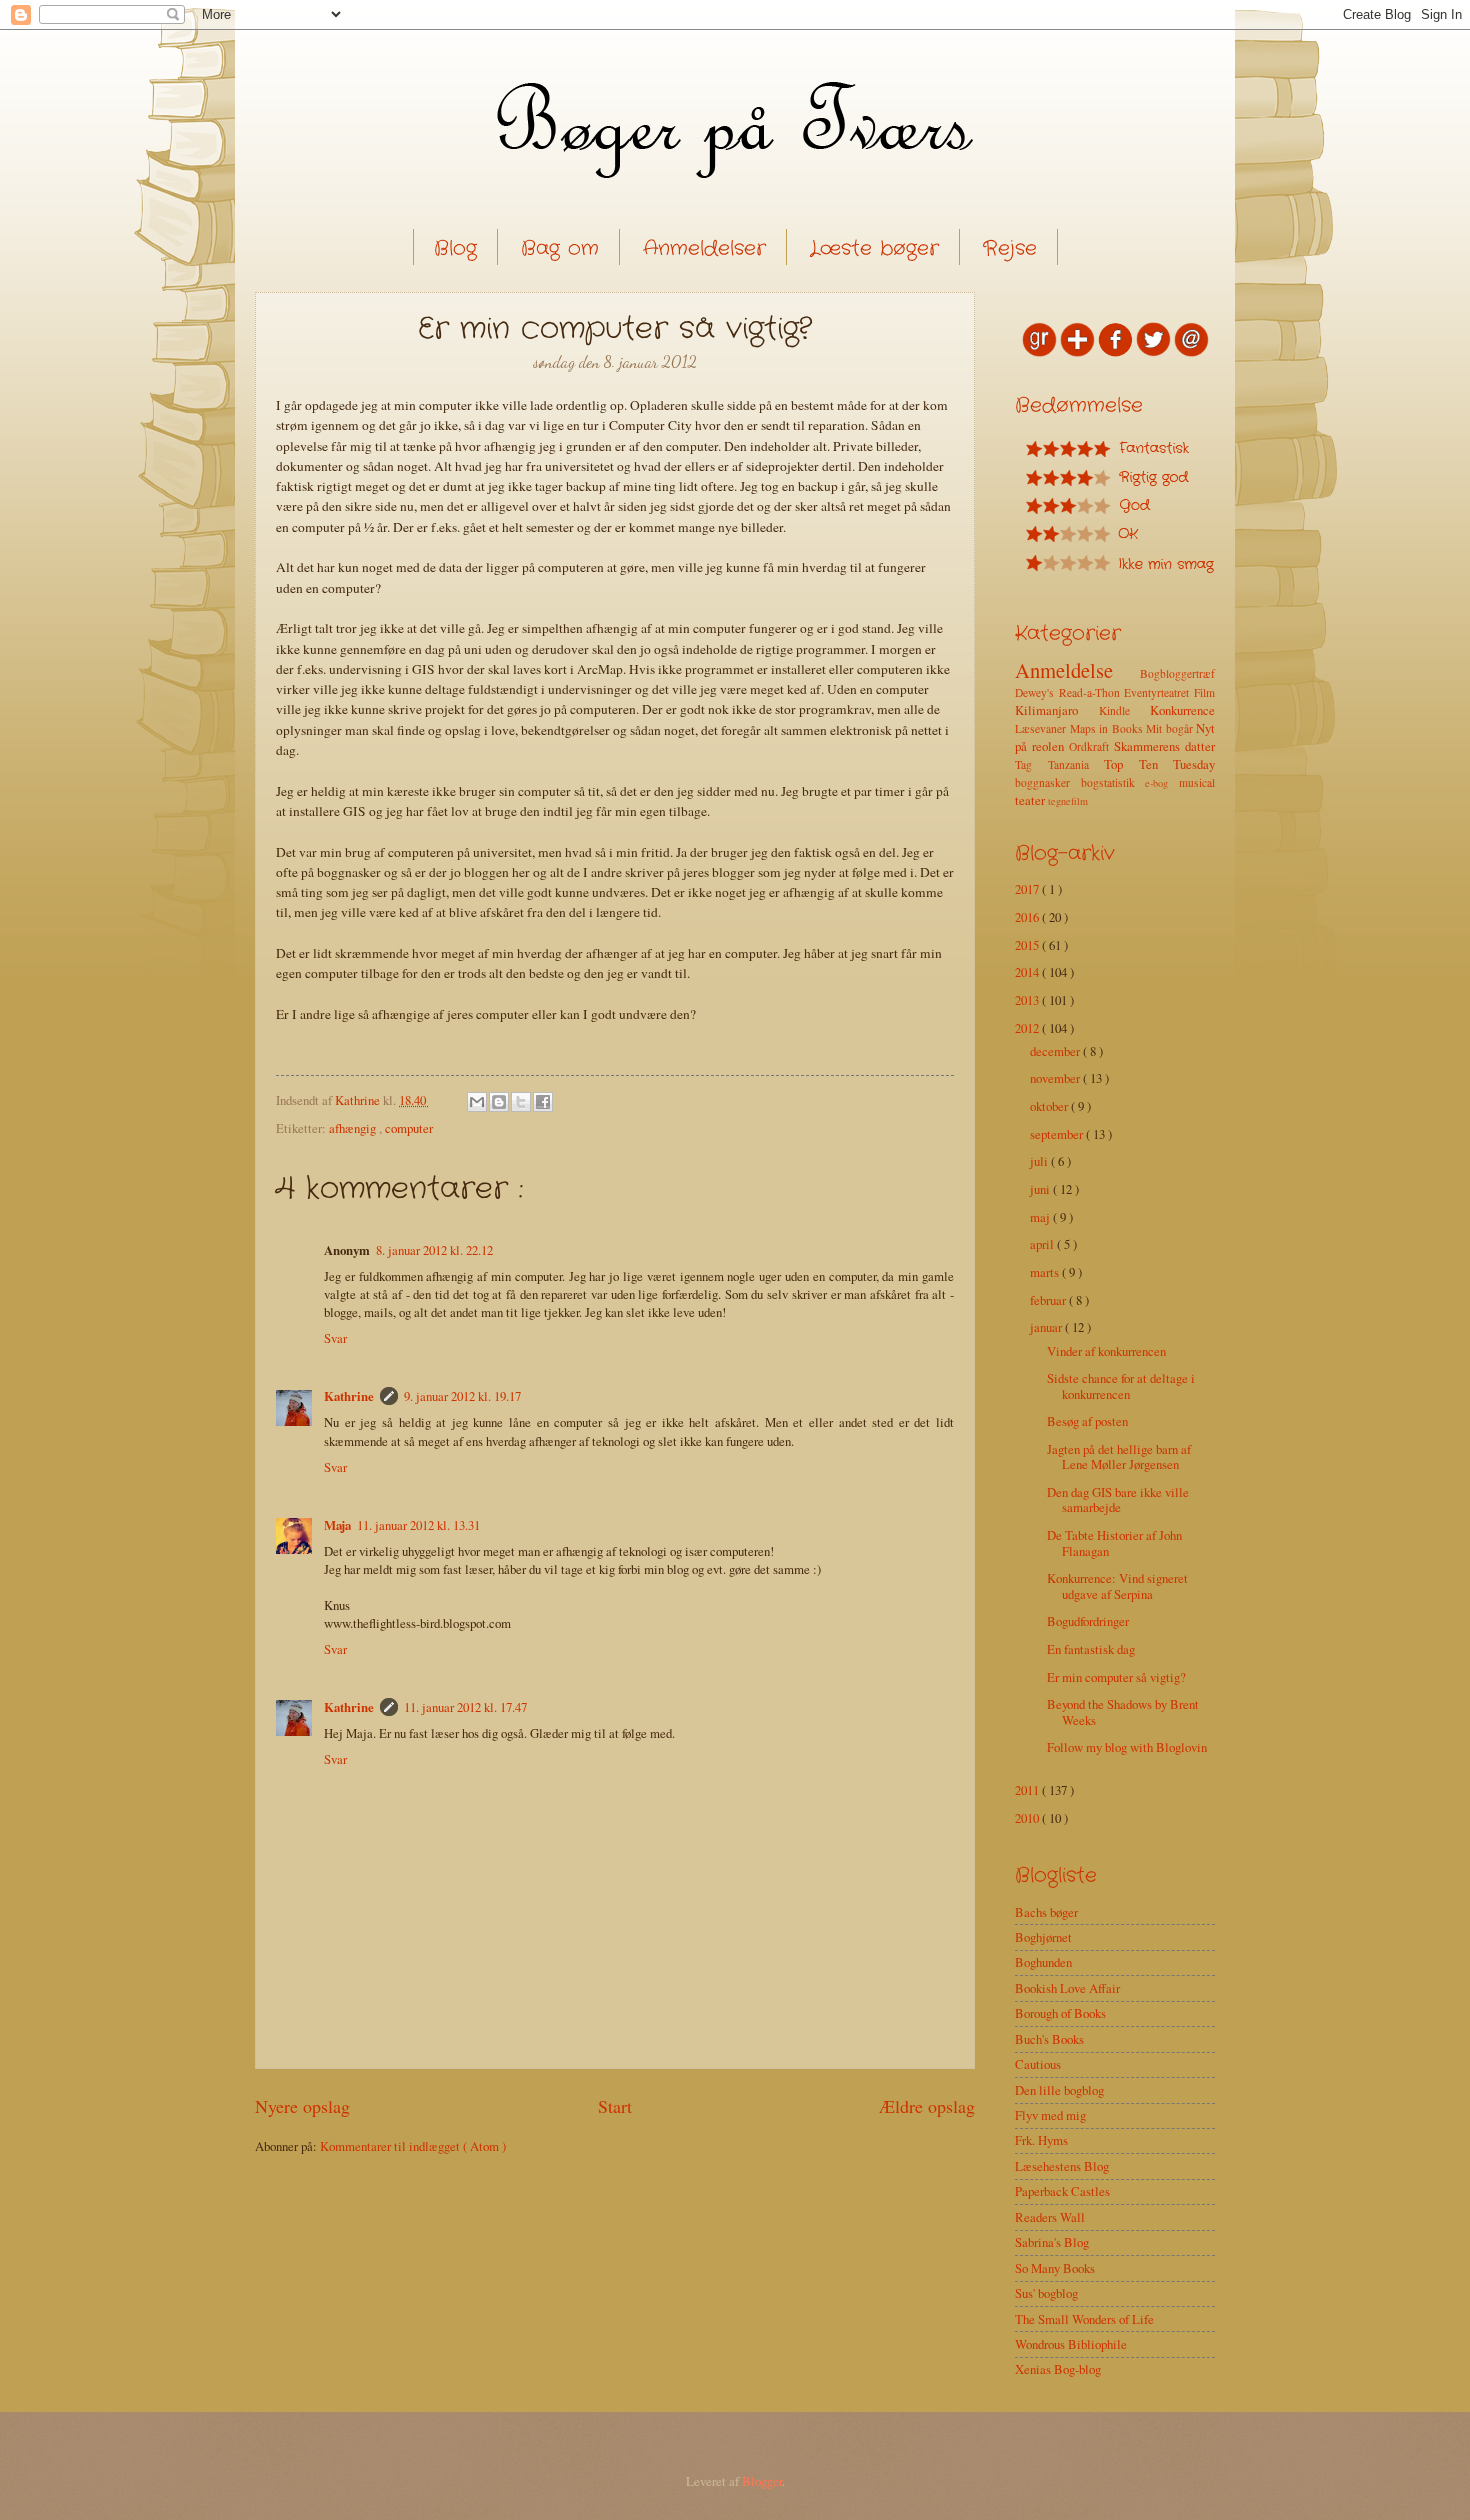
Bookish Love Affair (1067, 1988)
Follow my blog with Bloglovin (1127, 1747)
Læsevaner (1042, 728)
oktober (1050, 1106)
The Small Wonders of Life (1084, 2319)
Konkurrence (1182, 710)
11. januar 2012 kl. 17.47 (465, 1707)
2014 (1028, 972)
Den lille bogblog (1059, 2090)
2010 (1028, 1818)
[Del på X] (521, 1102)
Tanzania (1076, 764)
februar (1049, 1300)
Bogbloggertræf (1177, 673)
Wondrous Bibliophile (1071, 2344)
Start (615, 2106)
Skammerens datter (1164, 746)
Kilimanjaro (1057, 710)
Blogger (762, 2481)
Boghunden (1043, 1962)
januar (1047, 1327)
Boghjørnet (1043, 1937)
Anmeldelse (1077, 670)
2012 (1028, 1028)
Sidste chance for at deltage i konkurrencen (1121, 1385)
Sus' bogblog (1046, 2293)
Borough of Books (1060, 2013)
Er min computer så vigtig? (1116, 1677)
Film (1204, 692)
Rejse (1010, 248)
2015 (1028, 945)
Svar (335, 1338)
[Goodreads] (1039, 352)
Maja (337, 1525)
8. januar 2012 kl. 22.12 (434, 1250)
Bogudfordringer (1088, 1621)
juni (1041, 1189)
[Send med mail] (477, 1102)
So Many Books (1055, 2268)
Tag (1031, 764)
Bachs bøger (1046, 1912)
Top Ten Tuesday (1159, 764)
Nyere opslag (302, 2106)
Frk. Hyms (1041, 2140)
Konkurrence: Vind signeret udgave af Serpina (1117, 1585)
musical (1197, 782)
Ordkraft (1091, 746)
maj (1041, 1217)
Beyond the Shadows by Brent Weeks (1123, 1711)
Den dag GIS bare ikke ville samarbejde (1118, 1499)
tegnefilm (1068, 801)
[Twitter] (1153, 352)
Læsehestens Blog (1062, 2166)
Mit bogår (1171, 728)
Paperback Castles (1062, 2191)
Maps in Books (1108, 728)
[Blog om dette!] (499, 1102)
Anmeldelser (704, 248)
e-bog (1162, 783)
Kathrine (349, 1396)
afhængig (354, 1128)
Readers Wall (1050, 2217)
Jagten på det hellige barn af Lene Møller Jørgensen (1119, 1456)
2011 (1028, 1790)
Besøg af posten (1087, 1421)
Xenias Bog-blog (1058, 2369)
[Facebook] (1115, 352)
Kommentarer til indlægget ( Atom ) (413, 2146)
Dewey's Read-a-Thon (1069, 692)
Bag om (560, 248)
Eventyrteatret (1159, 692)
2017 (1028, 889)
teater (1031, 800)
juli (1040, 1161)
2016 (1028, 917)
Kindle (1125, 710)
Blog (455, 248)
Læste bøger (874, 248)
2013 (1028, 1000)
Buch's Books (1049, 2039)
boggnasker (1048, 782)
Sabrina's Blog (1052, 2242)
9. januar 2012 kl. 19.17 (462, 1396)
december (1056, 1051)
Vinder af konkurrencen (1106, 1351)
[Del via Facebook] (543, 1102)
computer (409, 1128)
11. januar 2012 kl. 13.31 (418, 1525)
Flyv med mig (1050, 2115)
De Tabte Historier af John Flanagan (1114, 1542)
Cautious (1038, 2064)
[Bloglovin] (1077, 352)
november (1056, 1078)
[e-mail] (1191, 352)
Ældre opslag (927, 2106)
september (1058, 1134)
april (1043, 1244)
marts (1046, 1272)
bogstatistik (1113, 782)
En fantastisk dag (1091, 1649)
